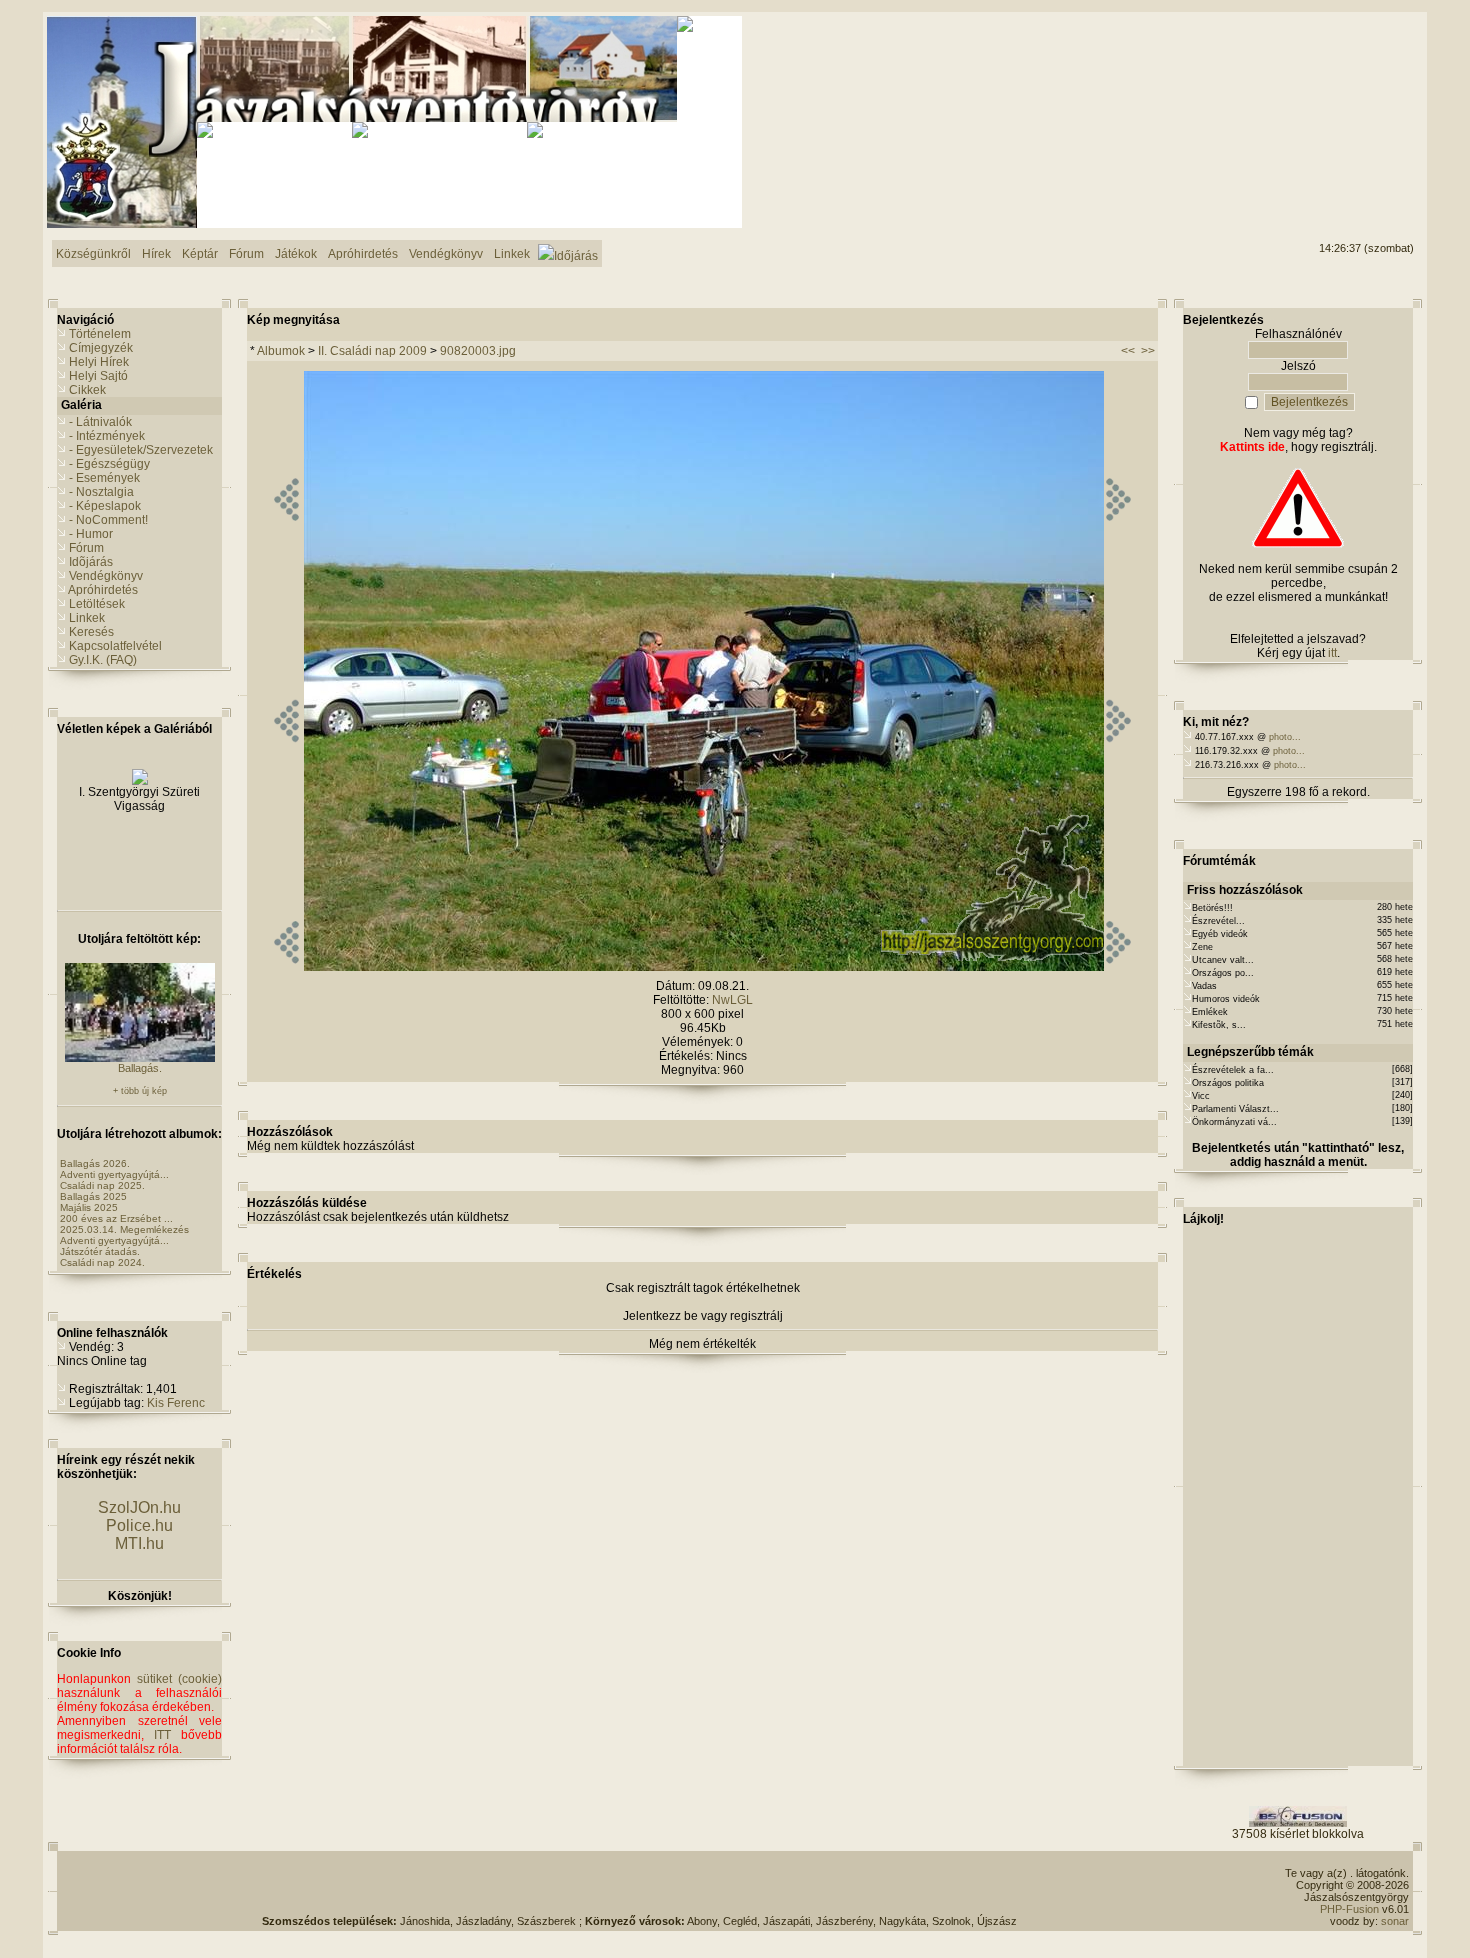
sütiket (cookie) (179, 1679)
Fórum (86, 548)
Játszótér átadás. (100, 1251)
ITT (162, 1735)
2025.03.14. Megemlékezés (124, 1229)
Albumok (281, 351)
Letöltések (97, 604)
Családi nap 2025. (102, 1185)
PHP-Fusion (1349, 1909)
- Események (104, 478)
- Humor (91, 534)
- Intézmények (107, 436)
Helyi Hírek (99, 362)
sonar (1395, 1921)
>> (1148, 351)
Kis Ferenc (176, 1403)
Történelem (100, 334)
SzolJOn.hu (139, 1507)
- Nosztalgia (101, 492)
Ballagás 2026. (95, 1163)
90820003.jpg (478, 351)
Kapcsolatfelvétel (115, 646)
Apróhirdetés (103, 590)
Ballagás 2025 (93, 1196)
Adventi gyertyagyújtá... (114, 1174)
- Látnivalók (100, 422)
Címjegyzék (101, 348)
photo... (1285, 737)
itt (1332, 653)
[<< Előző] (286, 967)
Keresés (91, 632)
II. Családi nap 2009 (372, 351)
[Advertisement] (1333, 91)
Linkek (87, 618)
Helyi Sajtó (98, 376)
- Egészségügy (109, 464)
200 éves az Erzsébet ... (116, 1218)
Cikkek (87, 390)
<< (1128, 351)
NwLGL (732, 1000)
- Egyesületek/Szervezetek (141, 450)
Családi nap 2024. (102, 1262)
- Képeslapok (105, 506)
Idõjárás (91, 562)
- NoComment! (108, 520)
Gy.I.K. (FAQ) (103, 660)
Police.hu (139, 1525)
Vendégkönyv (106, 576)
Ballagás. (140, 1068)
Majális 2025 (89, 1207)
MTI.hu (139, 1543)
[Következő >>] (1118, 967)
